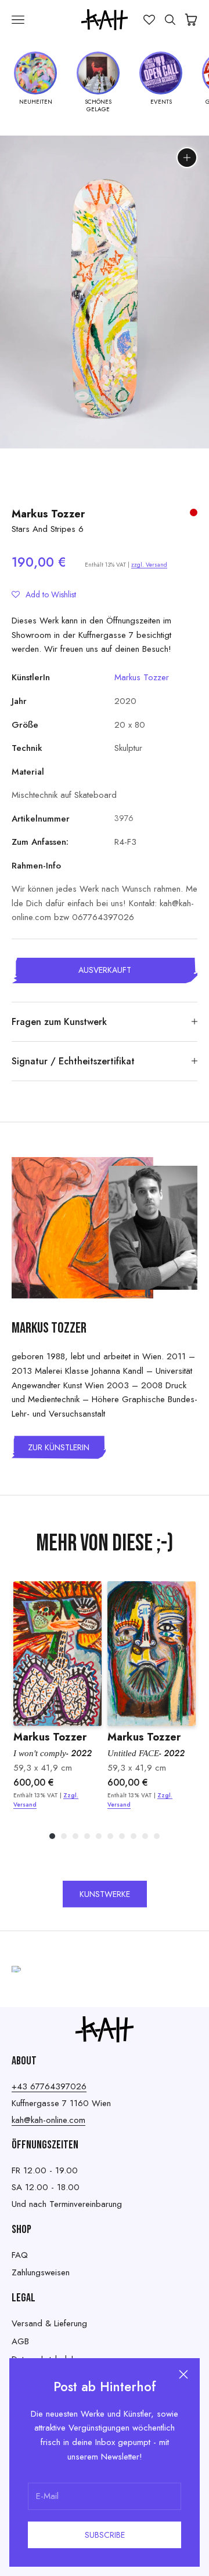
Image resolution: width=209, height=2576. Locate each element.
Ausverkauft (105, 970)
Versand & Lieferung (49, 2323)
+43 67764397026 (49, 2086)
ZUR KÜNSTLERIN (59, 1447)
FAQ (20, 2255)
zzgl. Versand (149, 565)
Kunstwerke (105, 1894)
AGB (20, 2341)
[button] (44, 594)
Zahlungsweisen (41, 2272)
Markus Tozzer (48, 514)
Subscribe (105, 2535)
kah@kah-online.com (48, 2120)
